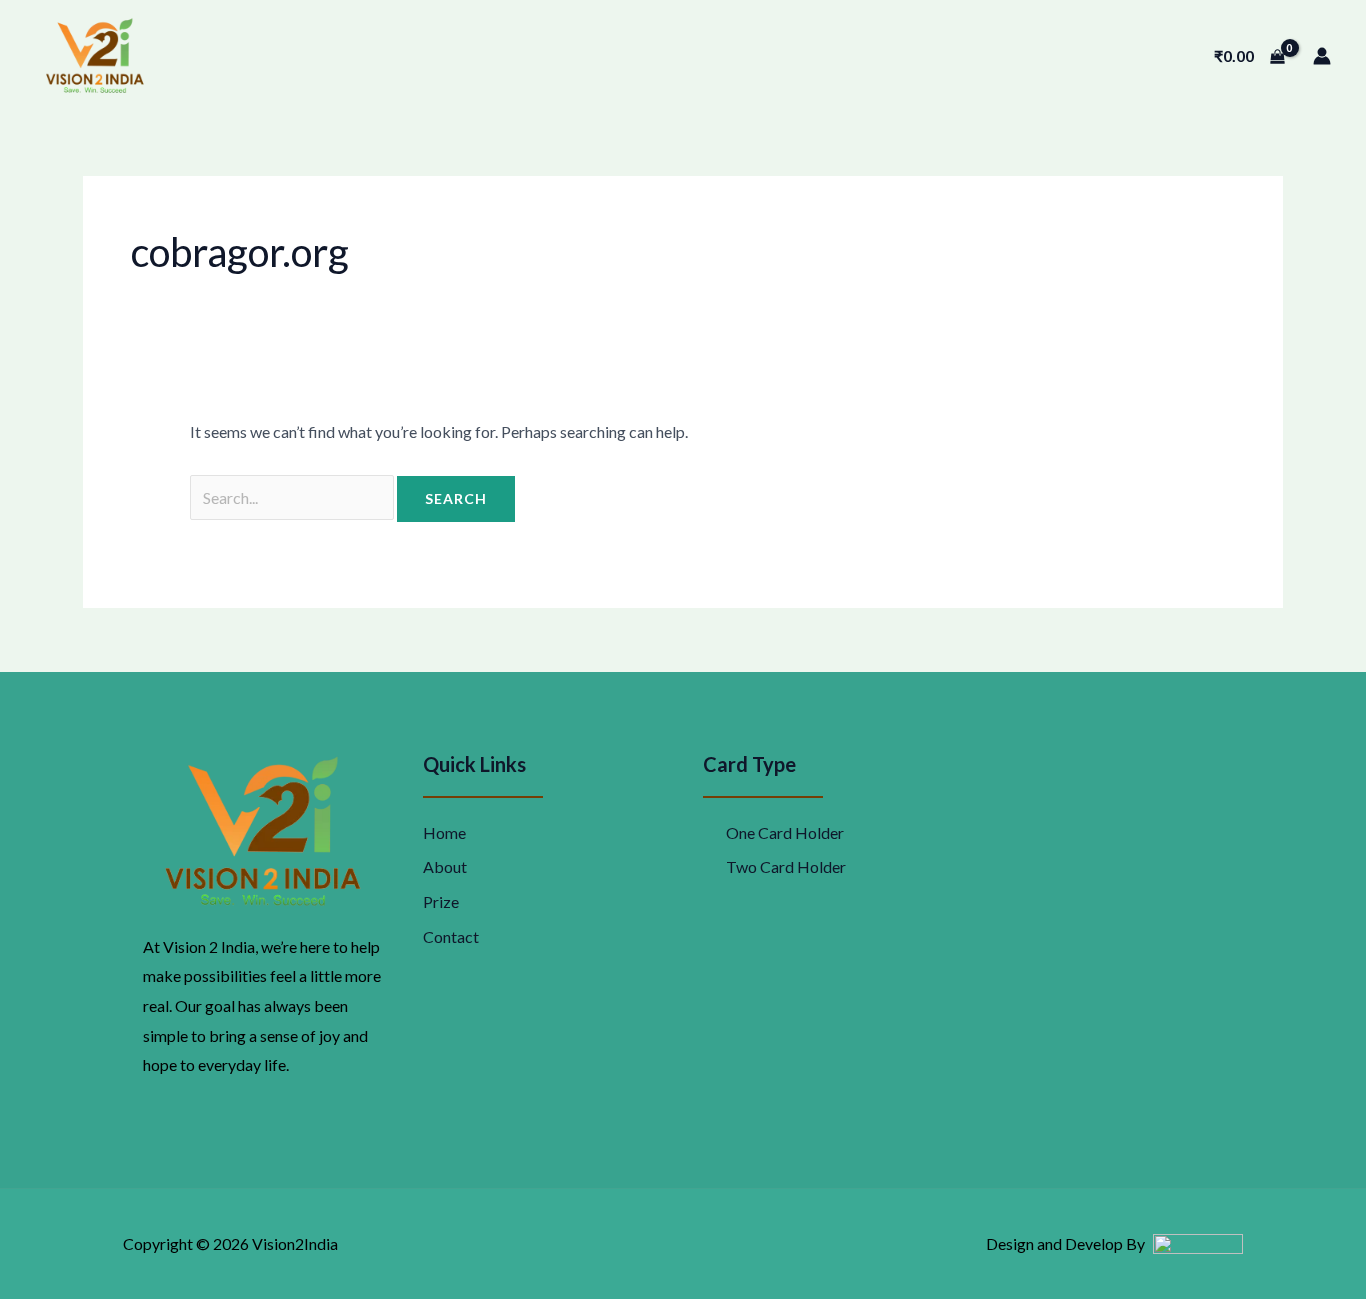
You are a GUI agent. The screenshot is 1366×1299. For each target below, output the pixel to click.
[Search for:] (293, 497)
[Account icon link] (1322, 56)
